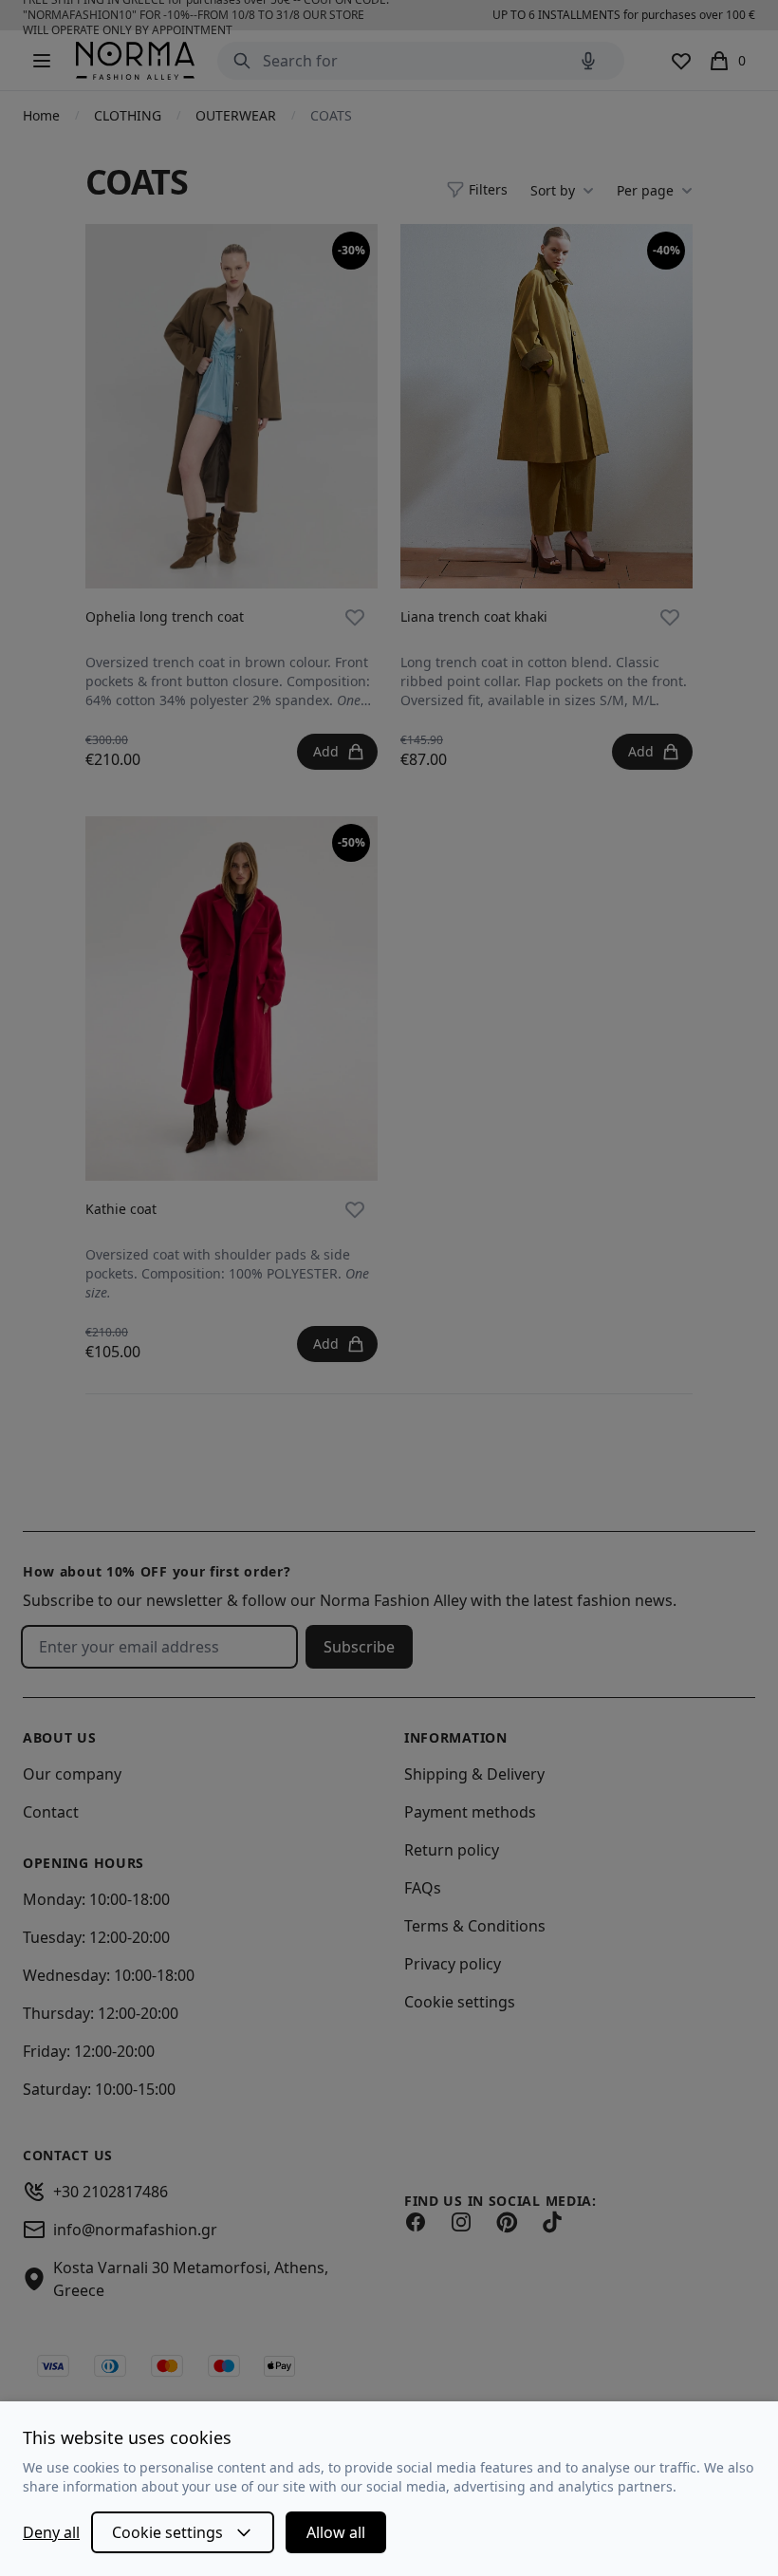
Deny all (51, 2532)
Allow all (336, 2532)
